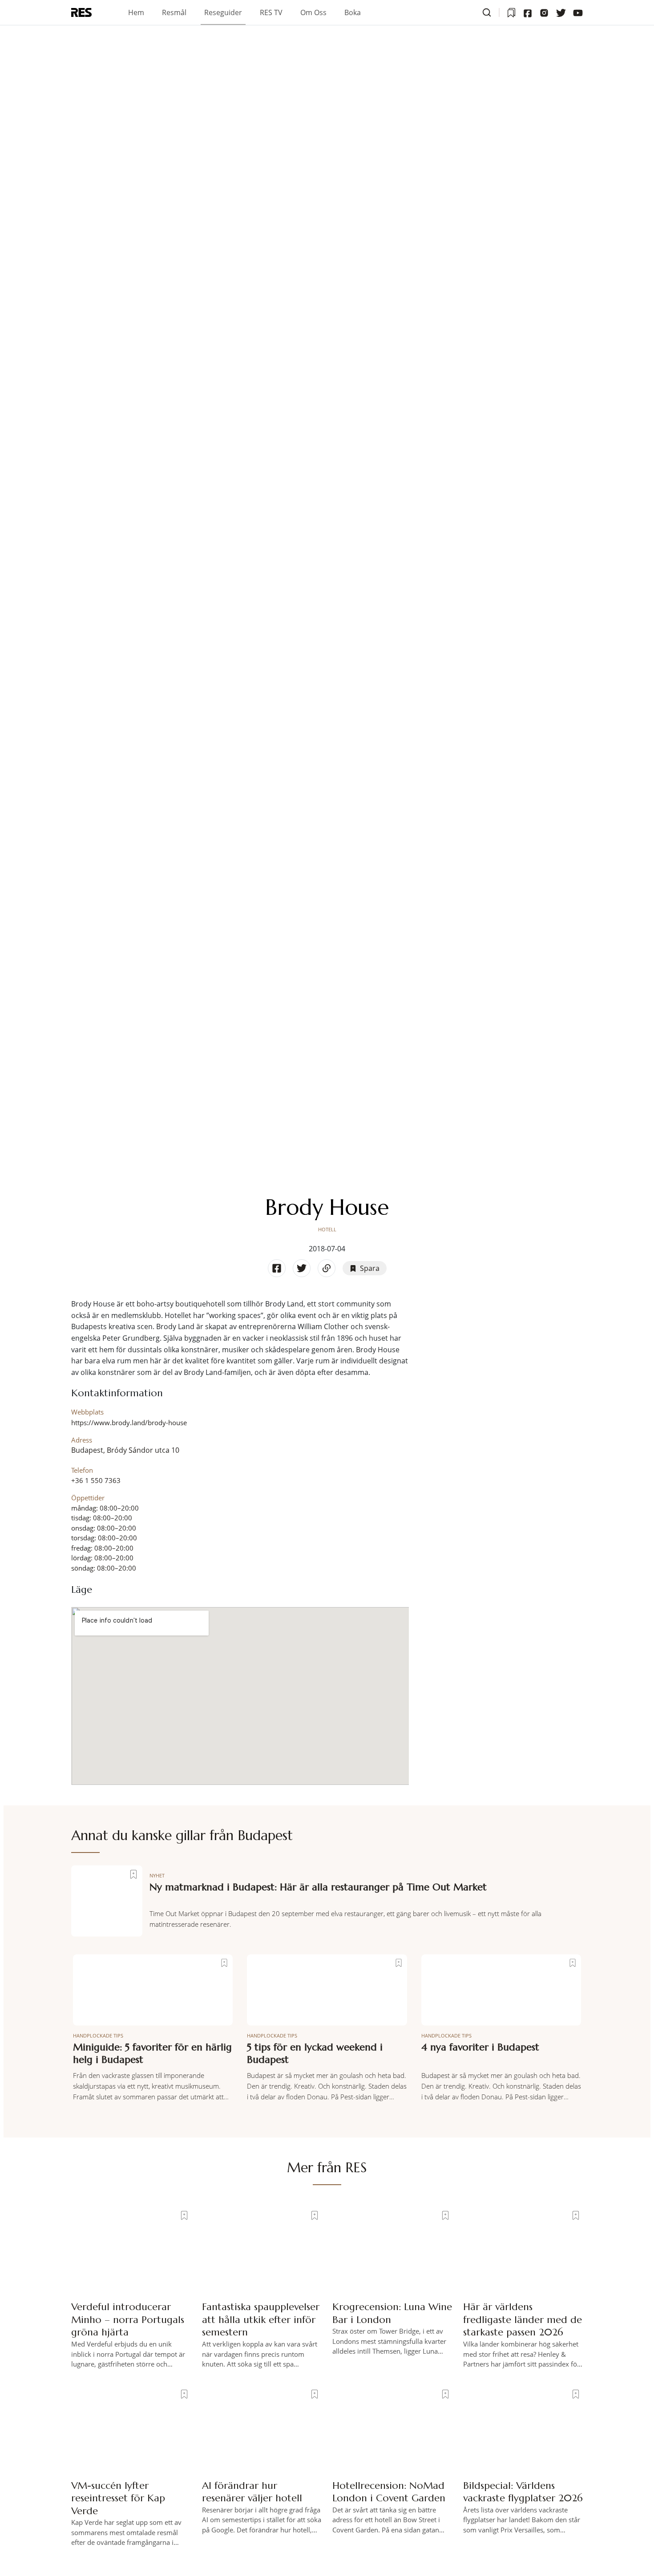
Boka (353, 12)
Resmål (174, 12)
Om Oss (313, 12)
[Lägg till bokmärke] (133, 1874)
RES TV (271, 12)
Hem (136, 12)
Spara (370, 1268)
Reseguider (223, 12)
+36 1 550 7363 (96, 1480)
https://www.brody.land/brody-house (129, 1423)
